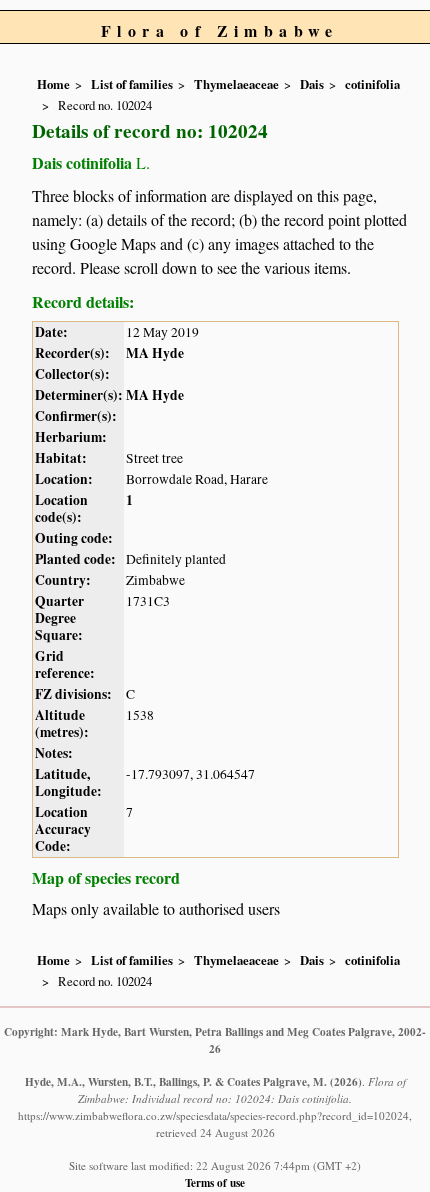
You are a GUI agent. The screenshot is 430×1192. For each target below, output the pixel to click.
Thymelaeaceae (236, 84)
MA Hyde (155, 353)
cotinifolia (372, 84)
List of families (132, 84)
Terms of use (215, 1182)
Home (53, 84)
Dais (312, 84)
